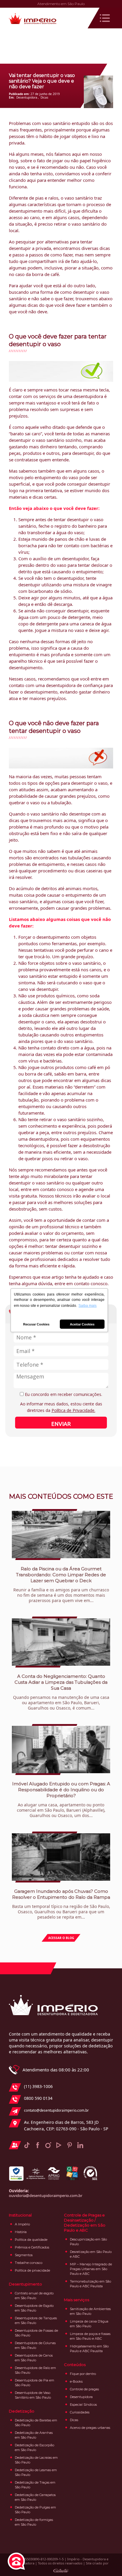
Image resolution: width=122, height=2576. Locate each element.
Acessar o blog (61, 1938)
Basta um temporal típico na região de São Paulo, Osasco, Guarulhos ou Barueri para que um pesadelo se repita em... (61, 1904)
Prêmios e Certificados (32, 2247)
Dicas (44, 97)
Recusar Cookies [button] (36, 1324)
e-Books (76, 2381)
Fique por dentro (83, 2374)
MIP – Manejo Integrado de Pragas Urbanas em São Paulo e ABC (91, 2269)
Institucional (20, 2215)
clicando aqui (22, 180)
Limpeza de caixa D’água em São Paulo (89, 2324)
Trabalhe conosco (29, 2263)
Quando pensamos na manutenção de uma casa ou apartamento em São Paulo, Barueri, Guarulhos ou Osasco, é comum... (61, 1692)
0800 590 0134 (38, 2098)
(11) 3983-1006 (38, 2086)
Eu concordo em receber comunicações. (63, 1394)
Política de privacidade (32, 2270)
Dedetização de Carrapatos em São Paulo (35, 2497)
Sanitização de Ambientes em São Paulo (90, 2311)
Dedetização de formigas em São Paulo (34, 2522)
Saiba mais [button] (88, 1306)
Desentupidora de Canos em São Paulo (34, 2358)
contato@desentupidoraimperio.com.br (56, 2110)
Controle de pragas (84, 2389)
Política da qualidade (31, 2240)
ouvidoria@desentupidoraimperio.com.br (46, 2195)
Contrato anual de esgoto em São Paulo (34, 2296)
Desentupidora (27, 97)
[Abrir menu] (105, 18)
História (21, 2232)
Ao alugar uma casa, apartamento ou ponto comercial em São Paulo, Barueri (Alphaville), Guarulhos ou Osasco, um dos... (61, 1800)
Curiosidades (80, 2412)
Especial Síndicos (83, 2405)
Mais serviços (77, 2300)
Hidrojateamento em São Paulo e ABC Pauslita (89, 2349)
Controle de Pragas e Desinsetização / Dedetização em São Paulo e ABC (85, 2223)
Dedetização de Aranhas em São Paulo (34, 2435)
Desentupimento (25, 2284)
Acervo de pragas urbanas (90, 2428)
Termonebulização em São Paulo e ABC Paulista (90, 2284)
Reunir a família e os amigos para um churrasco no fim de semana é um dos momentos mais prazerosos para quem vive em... (61, 1585)
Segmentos (24, 2255)
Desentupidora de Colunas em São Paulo (35, 2345)
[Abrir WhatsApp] (107, 2561)
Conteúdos (75, 2365)
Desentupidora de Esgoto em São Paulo (34, 2308)
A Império (22, 2224)
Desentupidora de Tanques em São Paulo (36, 2320)
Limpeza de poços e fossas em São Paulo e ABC (90, 2336)
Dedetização (22, 2411)
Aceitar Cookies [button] (82, 1324)
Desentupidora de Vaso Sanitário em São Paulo (33, 2395)
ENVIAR (61, 1424)
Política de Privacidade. (73, 1410)
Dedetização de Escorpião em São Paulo (34, 2447)
